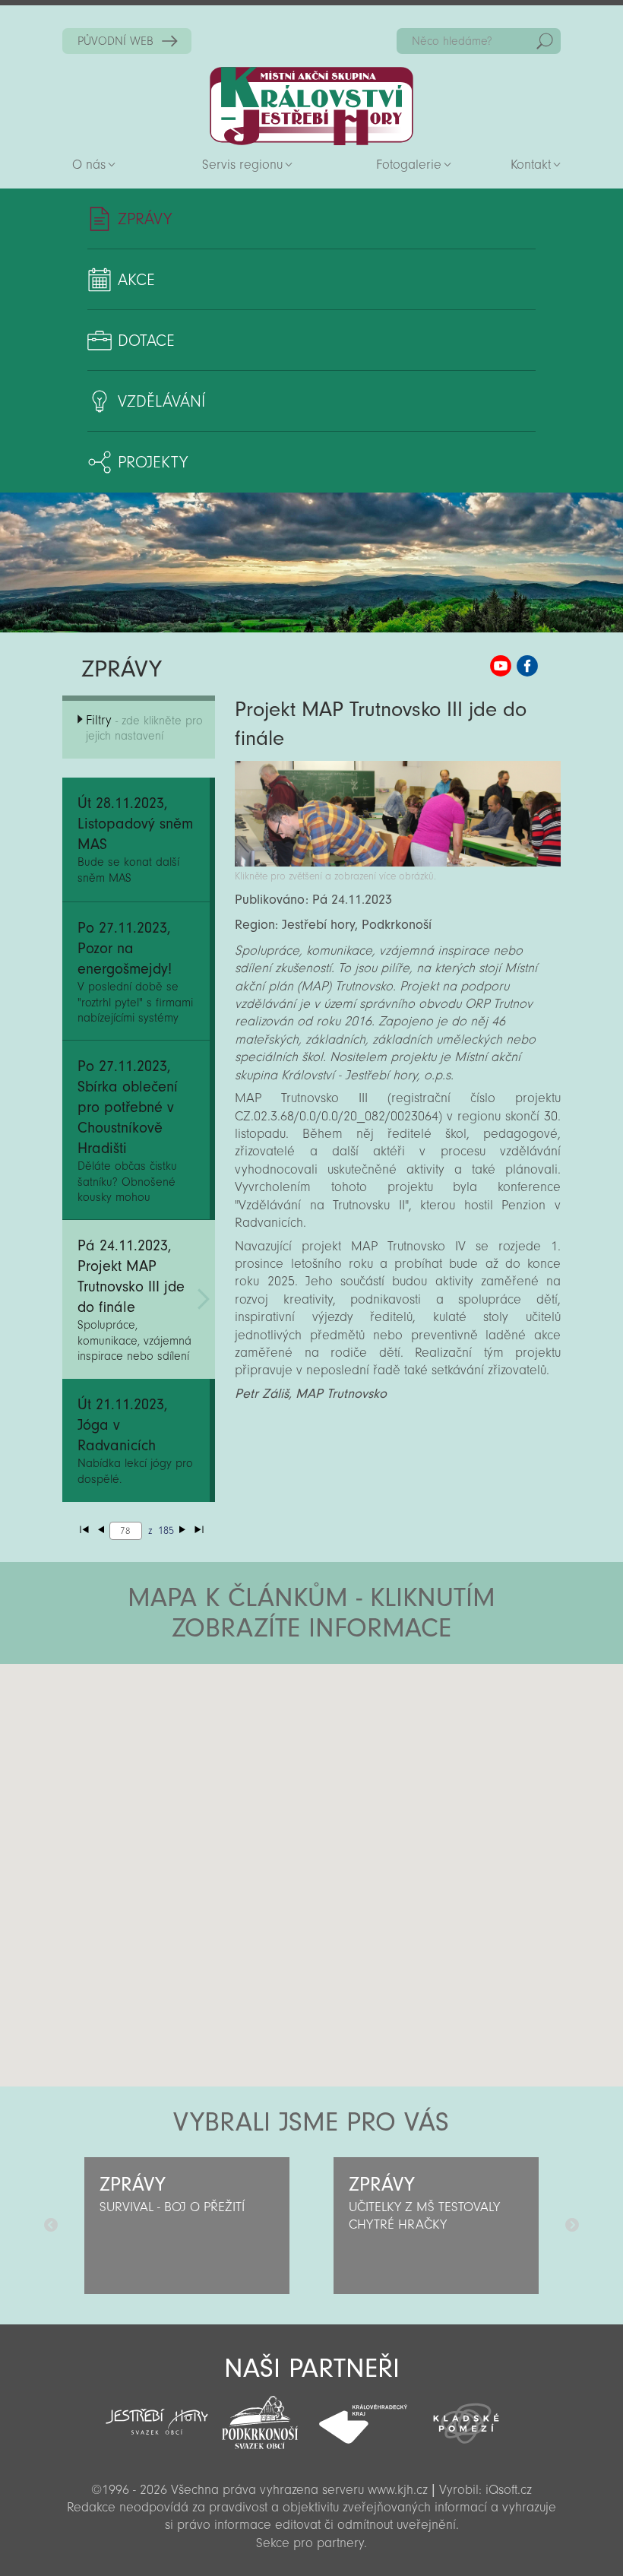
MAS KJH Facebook (527, 666)
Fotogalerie (409, 165)
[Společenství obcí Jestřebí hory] (157, 2411)
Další (572, 2226)
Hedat (545, 41)
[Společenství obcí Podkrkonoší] (260, 2418)
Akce (136, 280)
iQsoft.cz (509, 2490)
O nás (89, 165)
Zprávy (145, 219)
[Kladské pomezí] (466, 2416)
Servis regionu (242, 165)
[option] (187, 2226)
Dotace (146, 341)
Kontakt (531, 165)
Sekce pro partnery (310, 2543)
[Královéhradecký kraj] (363, 2416)
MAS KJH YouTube (501, 666)
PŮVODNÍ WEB (115, 41)
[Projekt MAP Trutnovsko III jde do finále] (398, 862)
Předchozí (51, 2226)
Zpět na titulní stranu (311, 106)
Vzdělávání (161, 401)
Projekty (153, 462)
